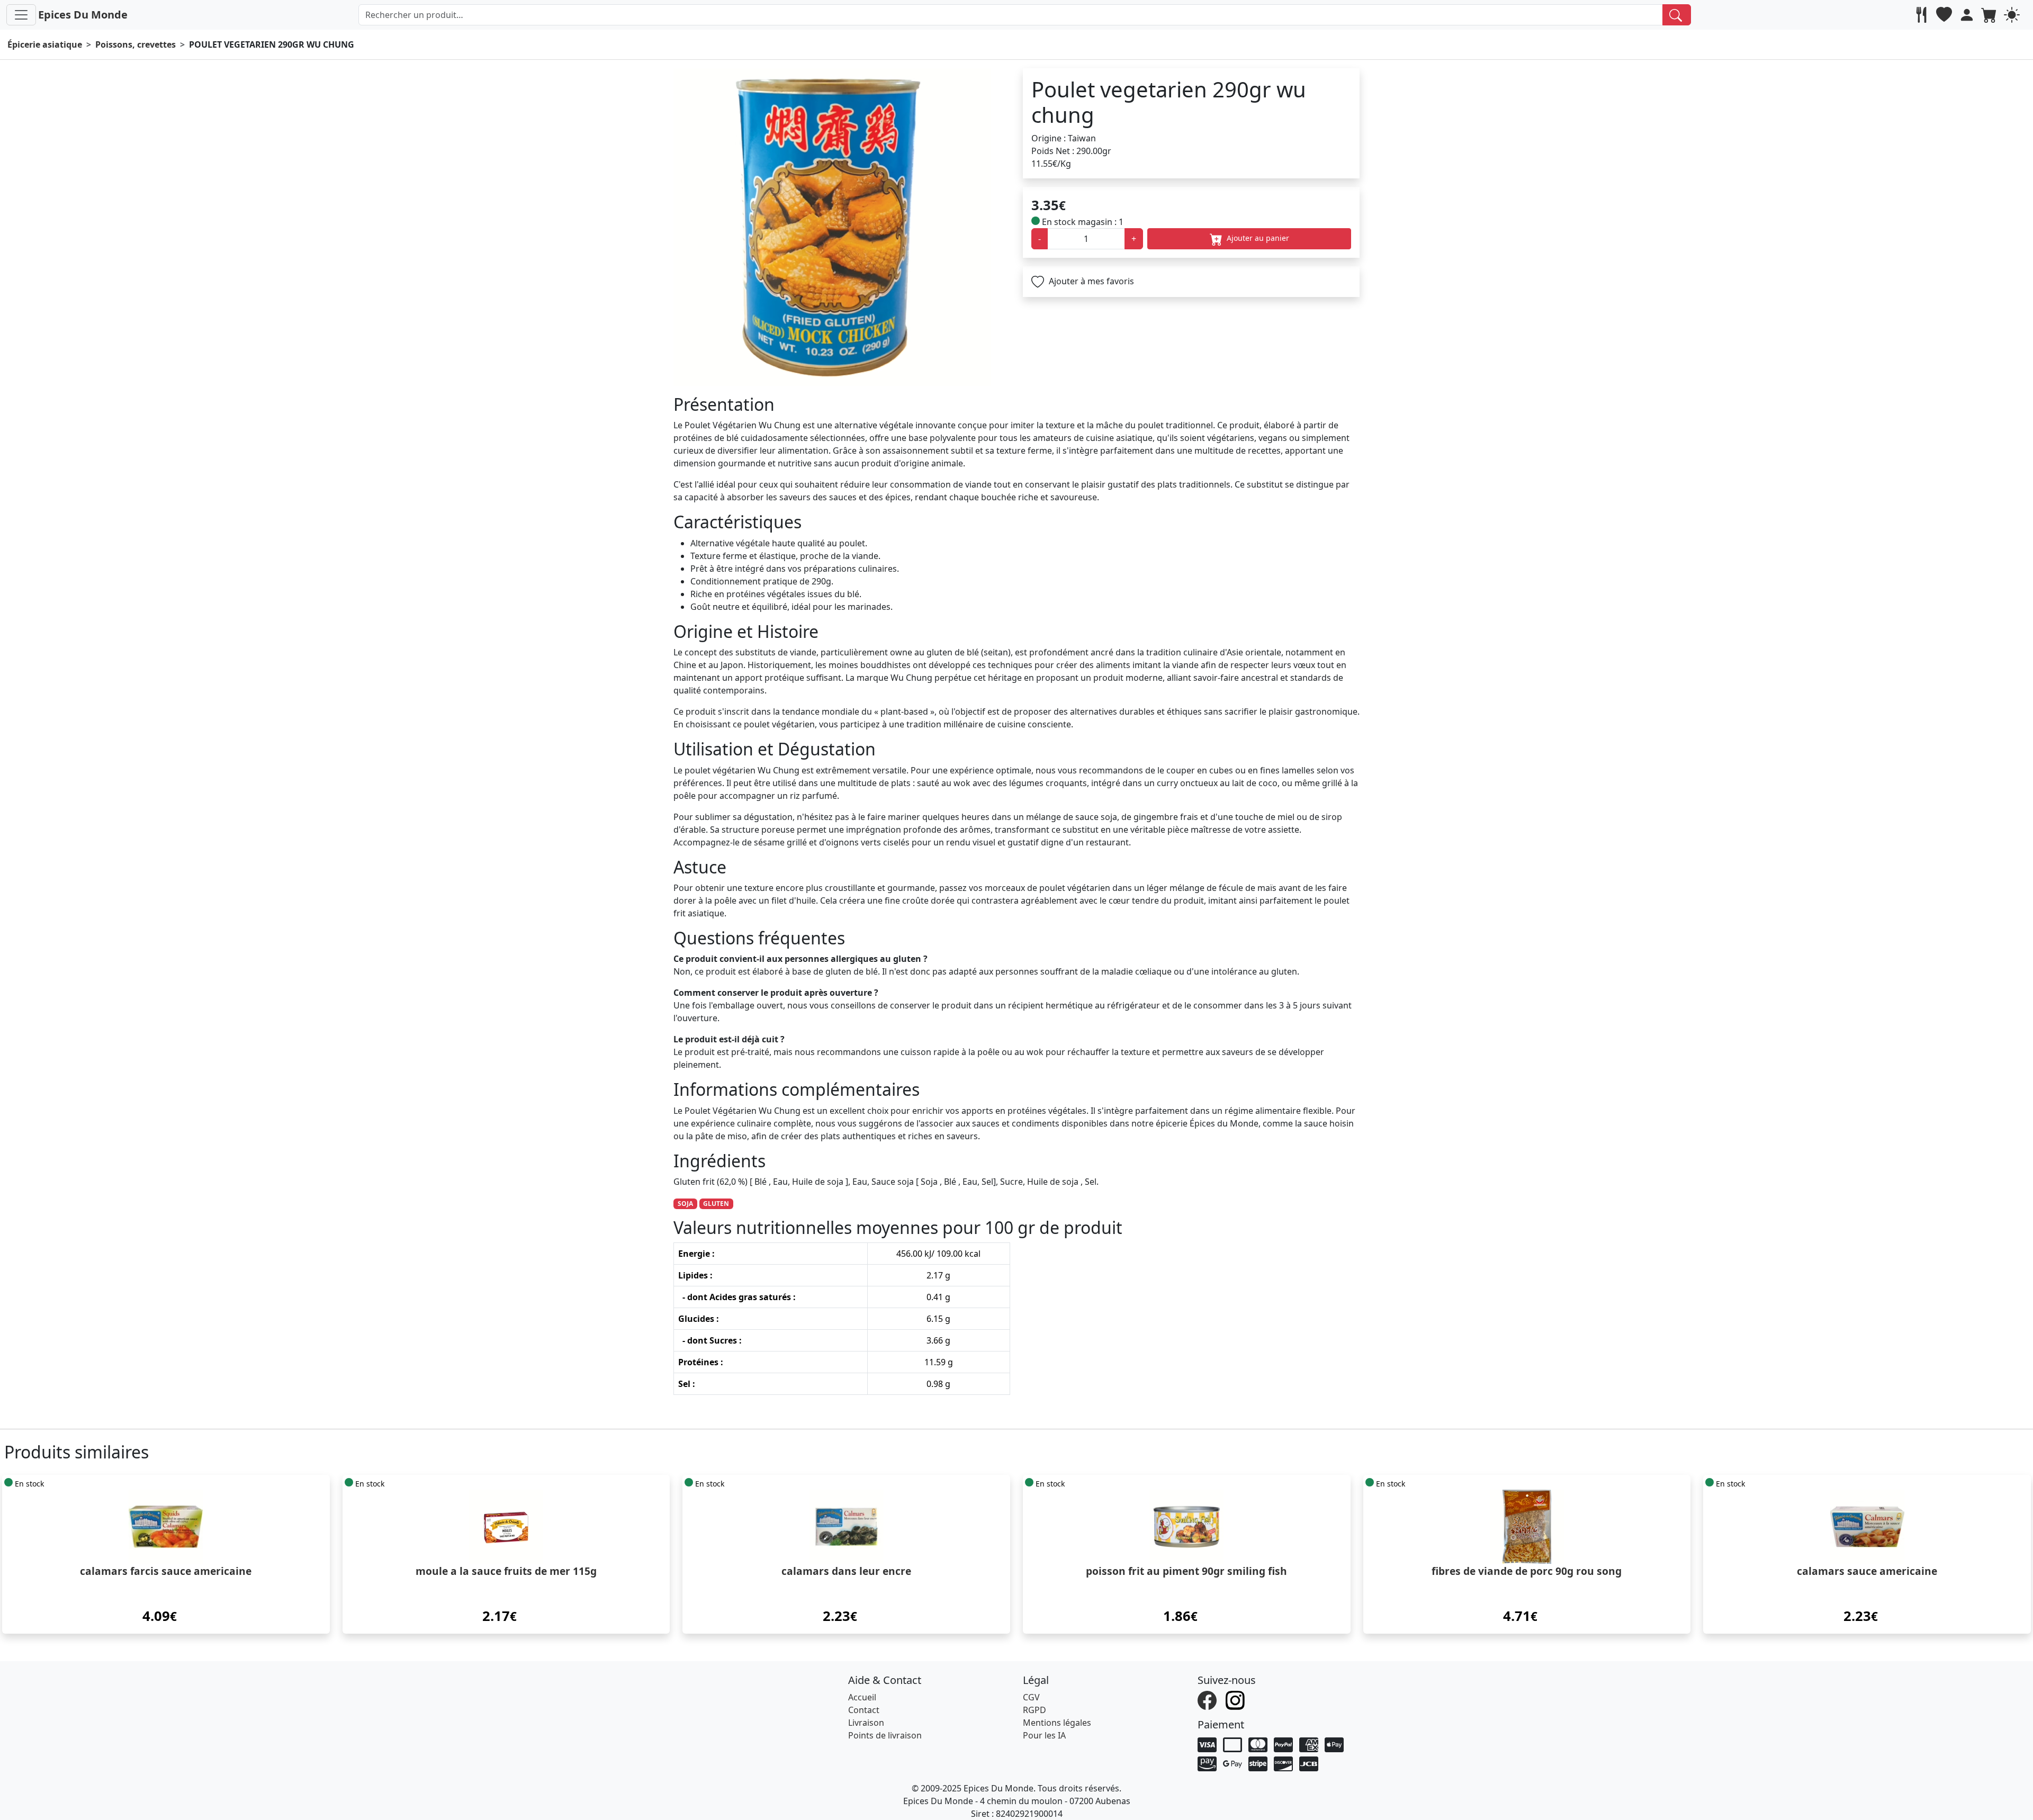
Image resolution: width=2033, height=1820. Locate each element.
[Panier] (1990, 15)
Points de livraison (885, 1735)
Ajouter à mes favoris (1090, 281)
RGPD (1035, 1710)
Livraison (866, 1723)
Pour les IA (1044, 1735)
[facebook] (1208, 1699)
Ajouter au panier (1257, 238)
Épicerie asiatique (45, 44)
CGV (1031, 1697)
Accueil (862, 1697)
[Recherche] (1677, 15)
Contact (864, 1710)
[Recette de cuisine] (1923, 15)
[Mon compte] (1968, 15)
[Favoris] (1945, 15)
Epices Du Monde (83, 15)
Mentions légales (1057, 1723)
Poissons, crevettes (136, 44)
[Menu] (21, 15)
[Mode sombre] (2013, 15)
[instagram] (1236, 1699)
